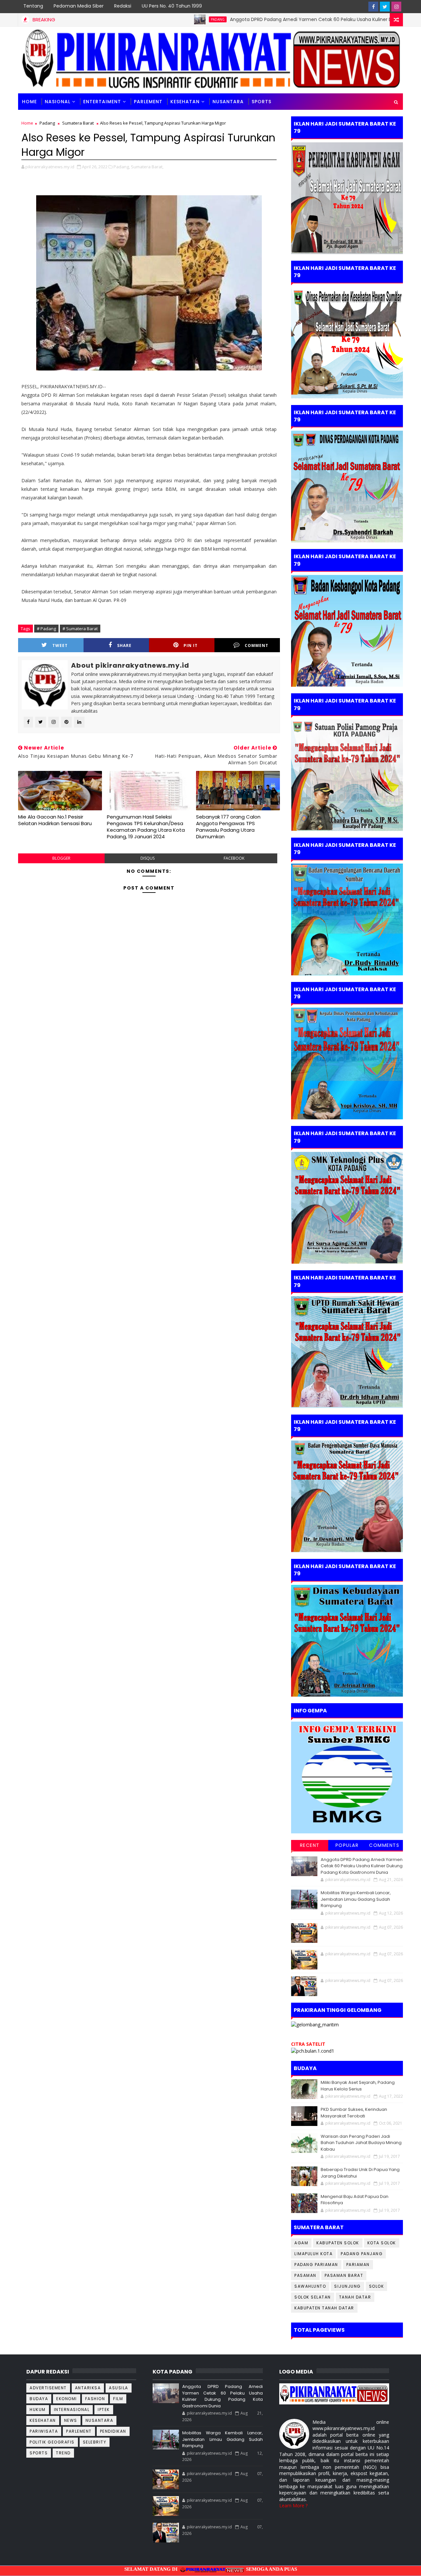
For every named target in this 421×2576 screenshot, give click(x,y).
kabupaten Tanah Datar (324, 2308)
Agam (301, 2243)
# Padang (46, 629)
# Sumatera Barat (80, 629)
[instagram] (396, 7)
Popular (347, 1845)
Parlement (148, 102)
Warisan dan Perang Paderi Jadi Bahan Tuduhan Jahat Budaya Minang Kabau (361, 2143)
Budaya (39, 2399)
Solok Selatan (313, 2297)
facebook (234, 858)
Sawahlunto (310, 2286)
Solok (377, 2286)
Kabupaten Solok (338, 2243)
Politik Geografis (52, 2442)
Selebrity (95, 2442)
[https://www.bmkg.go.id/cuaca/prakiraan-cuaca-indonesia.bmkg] (313, 2051)
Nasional (58, 102)
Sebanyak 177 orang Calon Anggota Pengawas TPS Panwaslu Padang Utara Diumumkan (228, 827)
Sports (39, 2453)
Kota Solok (382, 2243)
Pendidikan (113, 2431)
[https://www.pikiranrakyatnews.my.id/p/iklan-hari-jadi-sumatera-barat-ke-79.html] (347, 1640)
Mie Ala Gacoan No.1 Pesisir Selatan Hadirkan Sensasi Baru (55, 820)
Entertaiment (102, 102)
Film (118, 2399)
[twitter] (385, 7)
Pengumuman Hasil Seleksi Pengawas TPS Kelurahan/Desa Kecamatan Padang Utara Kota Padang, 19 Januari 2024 (146, 827)
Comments (384, 1845)
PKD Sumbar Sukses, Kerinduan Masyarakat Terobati (354, 2113)
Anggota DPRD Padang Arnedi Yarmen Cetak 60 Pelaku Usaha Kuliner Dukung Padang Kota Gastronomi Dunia (291, 19)
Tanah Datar (355, 2297)
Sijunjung (347, 2286)
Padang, (122, 167)
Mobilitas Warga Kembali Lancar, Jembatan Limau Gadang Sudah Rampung (356, 1899)
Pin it (191, 645)
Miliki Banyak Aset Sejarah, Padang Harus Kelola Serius (358, 2086)
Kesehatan (185, 102)
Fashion (95, 2399)
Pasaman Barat (344, 2275)
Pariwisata (44, 2431)
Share (124, 645)
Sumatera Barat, (147, 167)
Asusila (119, 2388)
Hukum (38, 2409)
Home (29, 102)
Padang (154, 19)
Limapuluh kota (313, 2254)
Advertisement (48, 2388)
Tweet (60, 645)
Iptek (104, 2409)
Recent (310, 1845)
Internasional (72, 2409)
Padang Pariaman (316, 2265)
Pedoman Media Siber (79, 6)
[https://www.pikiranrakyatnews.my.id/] (334, 2393)
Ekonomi (67, 2399)
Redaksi (123, 6)
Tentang (33, 6)
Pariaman (358, 2265)
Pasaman (305, 2275)
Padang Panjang (362, 2254)
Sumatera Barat (78, 123)
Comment (257, 645)
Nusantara (228, 102)
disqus (148, 858)
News (71, 2420)
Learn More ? (293, 2505)
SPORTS (261, 102)
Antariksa (88, 2388)
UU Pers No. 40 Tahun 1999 (172, 6)
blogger (61, 858)
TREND (63, 2453)
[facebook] (373, 7)
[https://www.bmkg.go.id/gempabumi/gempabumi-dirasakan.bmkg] (347, 1777)
